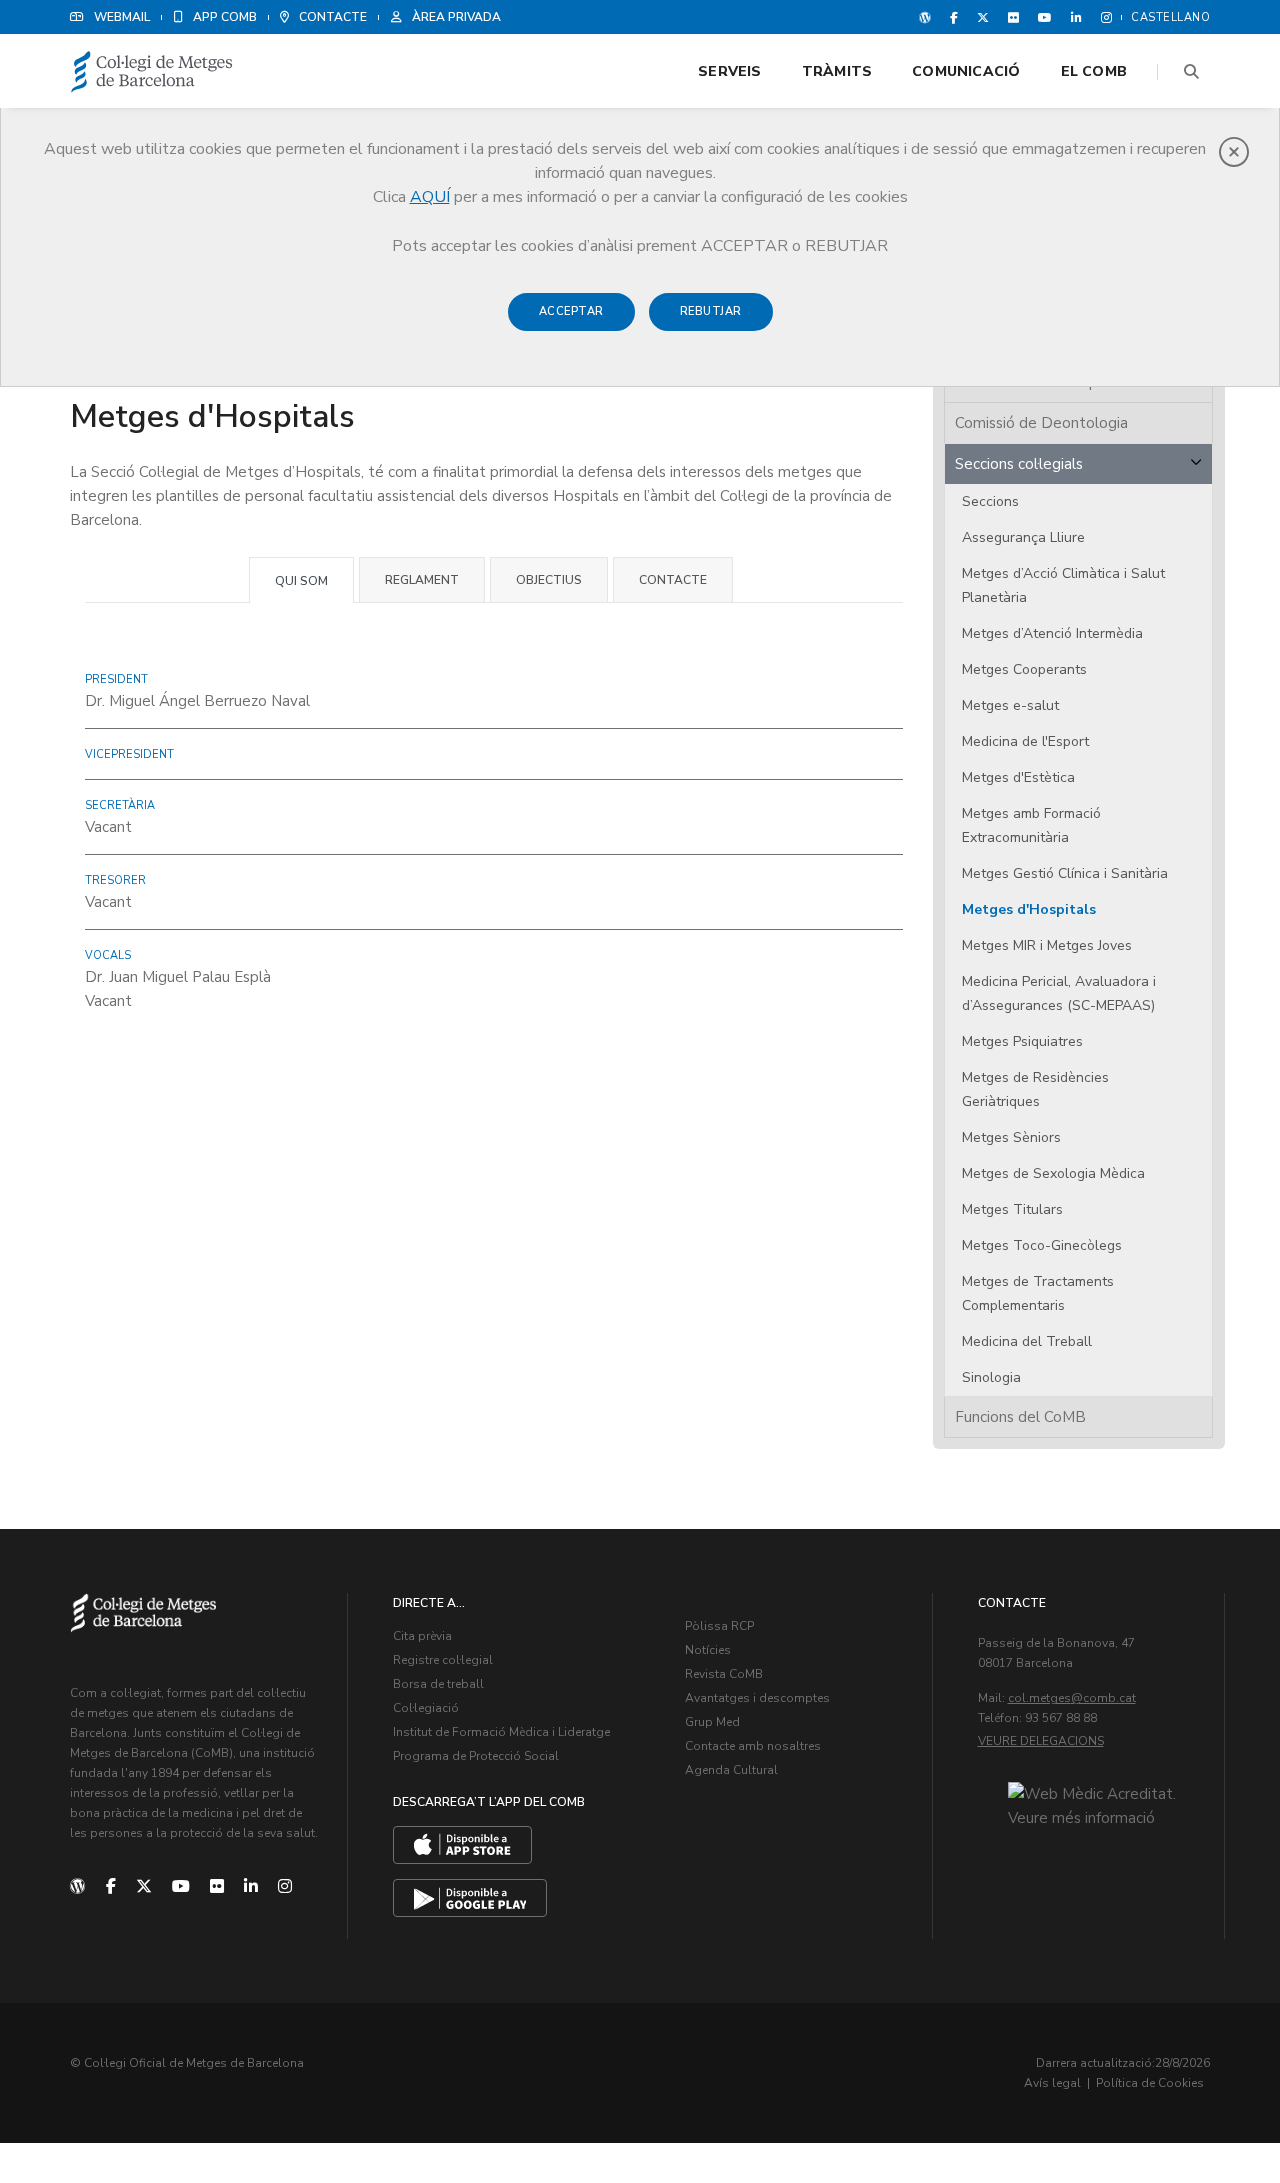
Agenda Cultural (731, 1770)
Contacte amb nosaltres (753, 1746)
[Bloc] (925, 17)
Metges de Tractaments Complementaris (1038, 1293)
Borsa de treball (438, 1684)
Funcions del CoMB (1020, 1417)
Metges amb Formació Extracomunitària (1031, 825)
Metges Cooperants (1024, 669)
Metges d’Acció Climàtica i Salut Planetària (1063, 585)
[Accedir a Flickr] (1013, 17)
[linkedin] (251, 1887)
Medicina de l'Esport (1025, 741)
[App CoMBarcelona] (462, 1845)
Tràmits (837, 71)
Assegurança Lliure (1023, 537)
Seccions (990, 501)
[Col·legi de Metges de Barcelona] (152, 72)
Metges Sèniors (1011, 1137)
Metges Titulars (1012, 1209)
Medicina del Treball (1027, 1341)
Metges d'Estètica (1018, 777)
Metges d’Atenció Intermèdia (1052, 633)
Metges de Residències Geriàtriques (1035, 1089)
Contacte (673, 580)
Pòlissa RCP (719, 1626)
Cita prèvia (422, 1636)
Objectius (549, 580)
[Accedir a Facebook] (954, 17)
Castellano (1170, 17)
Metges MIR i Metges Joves (1047, 945)
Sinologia (991, 1377)
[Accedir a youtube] (1045, 17)
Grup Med (712, 1722)
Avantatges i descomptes (757, 1698)
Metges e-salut (1010, 705)
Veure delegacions (1041, 1741)
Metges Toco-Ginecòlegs (1042, 1245)
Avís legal (1052, 2083)
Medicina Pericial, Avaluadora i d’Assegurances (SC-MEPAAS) (1059, 993)
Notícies (708, 1650)
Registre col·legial (443, 1660)
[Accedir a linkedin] (1076, 17)
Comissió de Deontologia (1041, 423)
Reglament (422, 580)
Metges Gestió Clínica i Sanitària (1065, 873)
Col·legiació (426, 1708)
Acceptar (571, 311)
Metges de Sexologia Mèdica (1053, 1173)
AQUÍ (430, 197)
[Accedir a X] (983, 17)
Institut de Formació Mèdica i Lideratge (501, 1732)
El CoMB (1094, 71)
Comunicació (966, 71)
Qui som (301, 581)
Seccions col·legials (1019, 464)
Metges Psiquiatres (1022, 1041)
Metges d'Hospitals (1029, 909)
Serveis (729, 71)
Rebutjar (711, 311)
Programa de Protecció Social (476, 1756)
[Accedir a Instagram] (1102, 17)
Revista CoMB (724, 1674)
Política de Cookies (1150, 2083)
